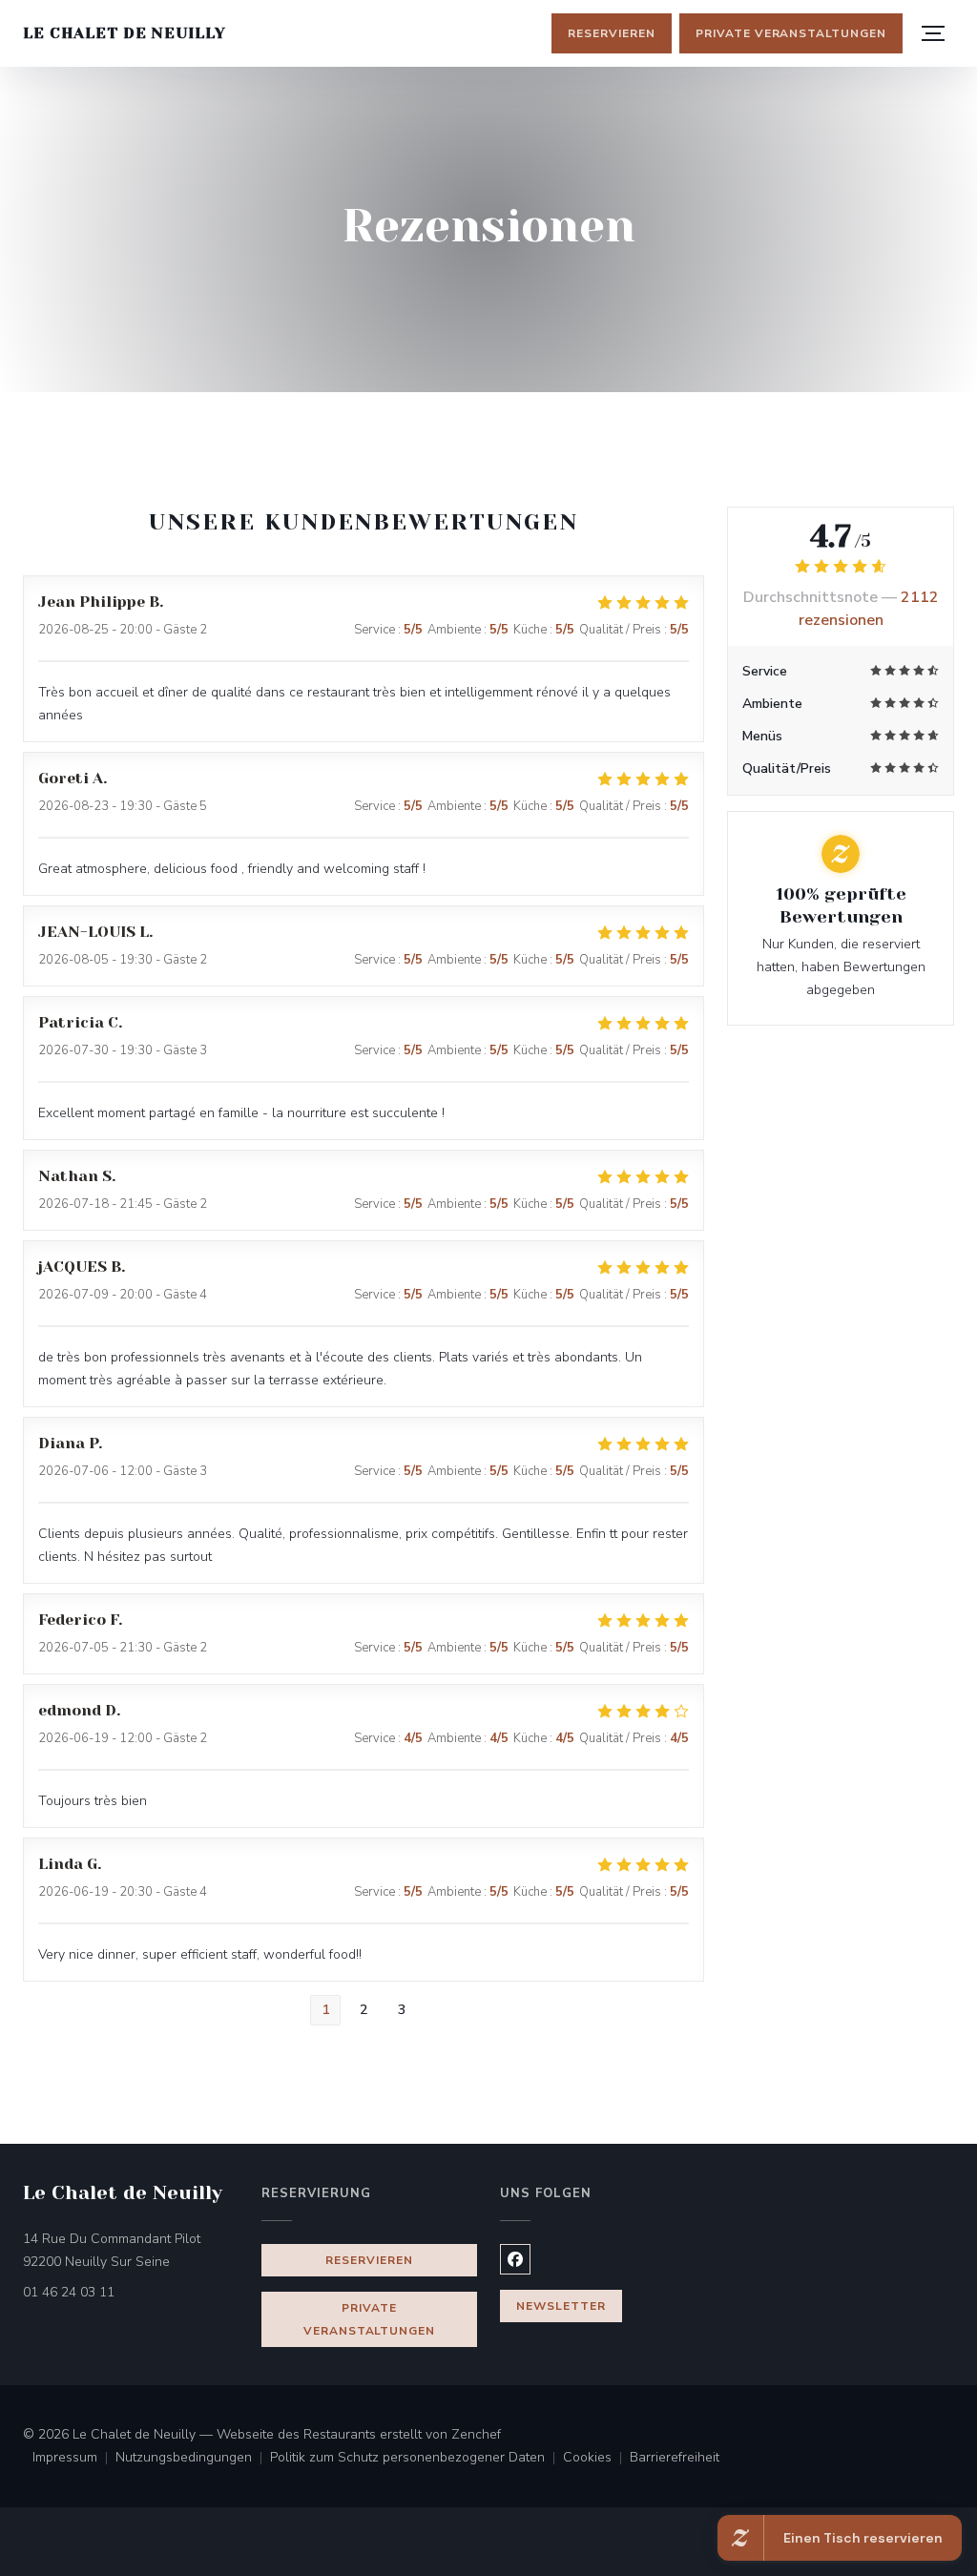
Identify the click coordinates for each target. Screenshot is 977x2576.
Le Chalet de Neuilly (125, 33)
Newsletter (561, 2306)
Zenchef (476, 2434)
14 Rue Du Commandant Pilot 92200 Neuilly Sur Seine (131, 2250)
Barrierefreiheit (675, 2459)
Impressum (74, 2459)
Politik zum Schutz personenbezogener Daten (416, 2459)
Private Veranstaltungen (791, 33)
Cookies (596, 2459)
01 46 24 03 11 (69, 2292)
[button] (933, 33)
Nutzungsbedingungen (193, 2459)
